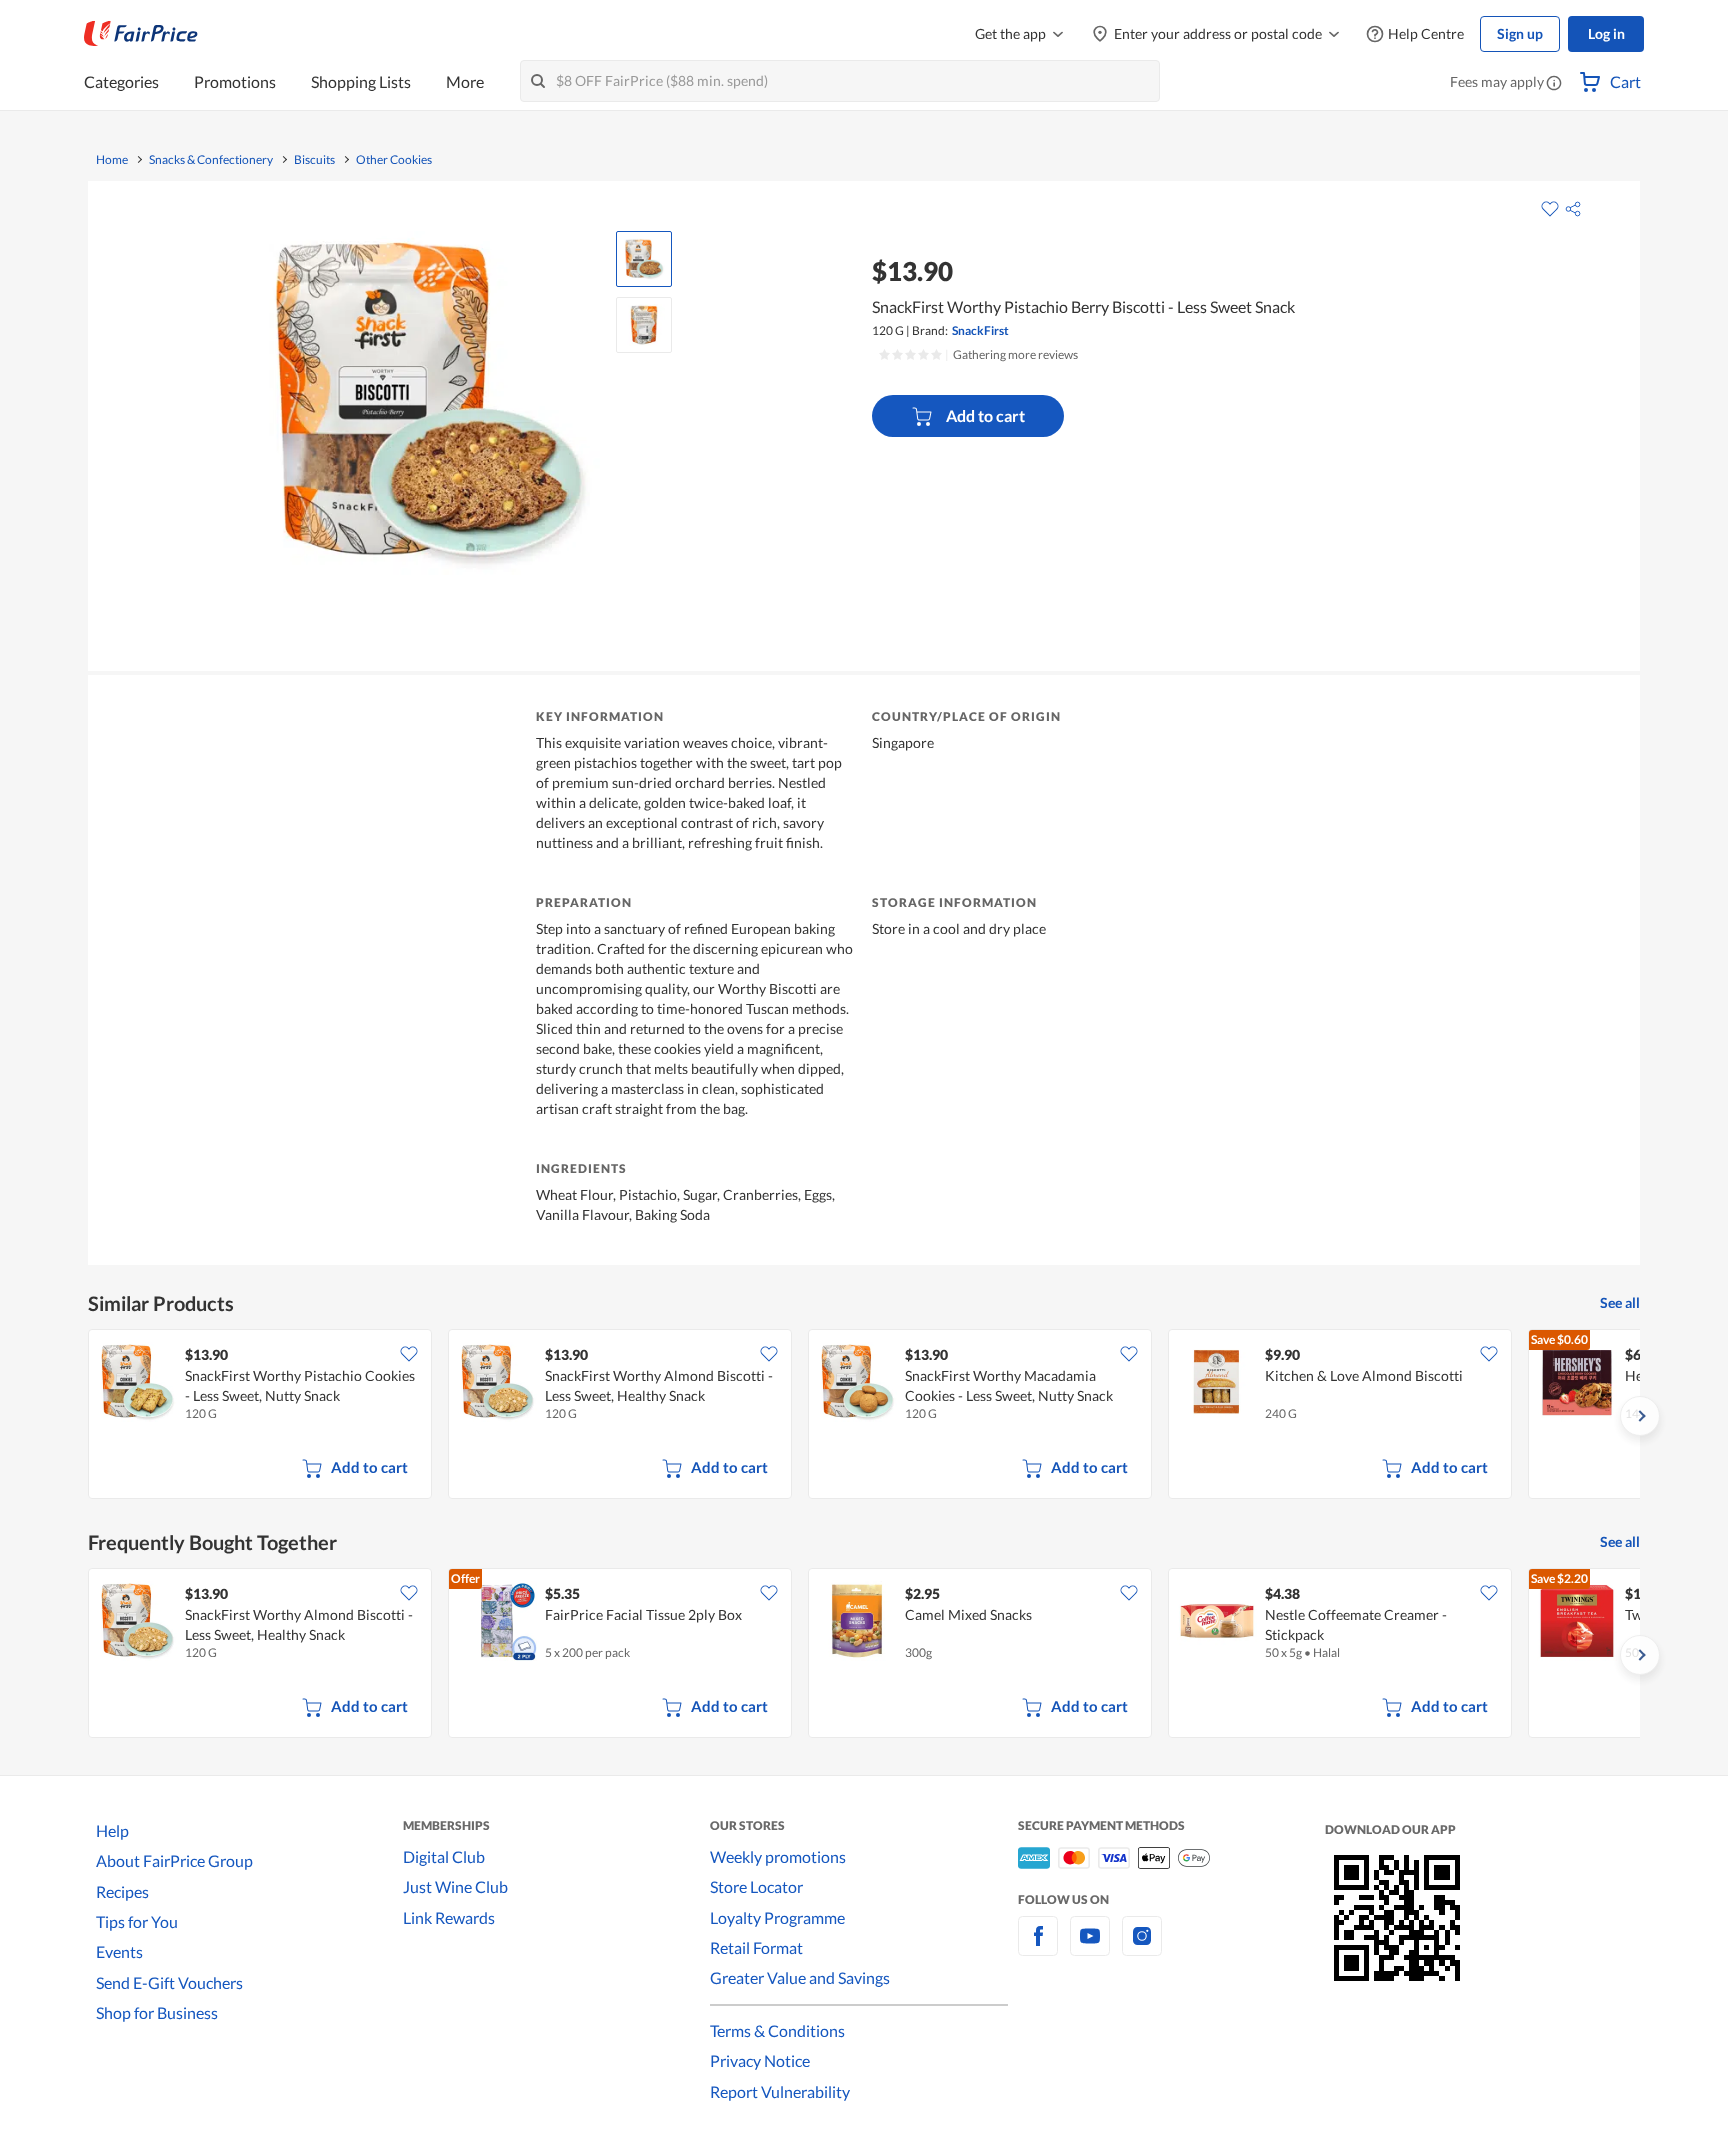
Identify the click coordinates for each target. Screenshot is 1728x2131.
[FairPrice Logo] (141, 34)
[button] (1554, 84)
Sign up (1520, 33)
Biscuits (314, 160)
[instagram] (1142, 1947)
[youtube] (1090, 1947)
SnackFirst (980, 330)
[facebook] (1038, 1947)
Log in (1606, 33)
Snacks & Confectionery (211, 160)
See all (1620, 1302)
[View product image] (644, 259)
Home (112, 160)
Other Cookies (394, 160)
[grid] (864, 1416)
